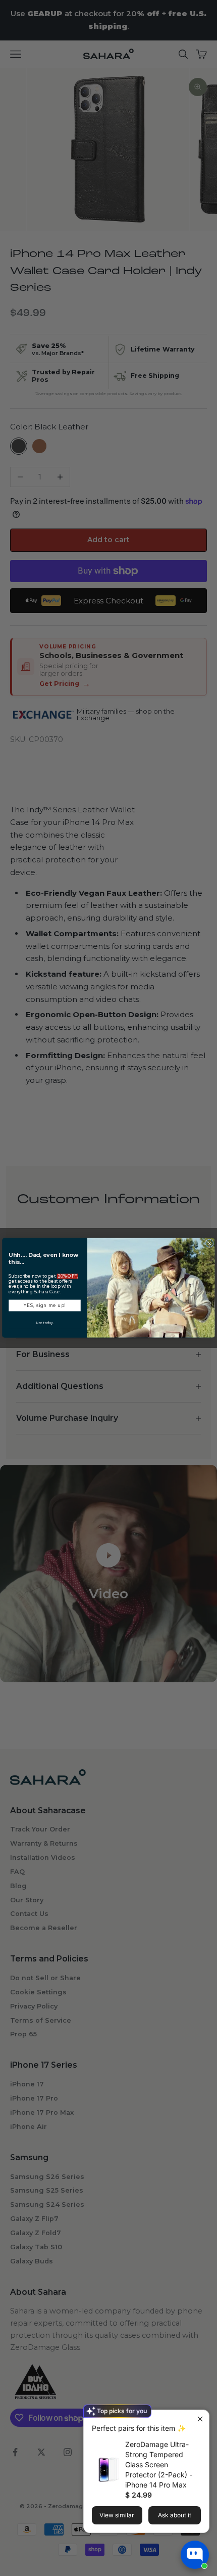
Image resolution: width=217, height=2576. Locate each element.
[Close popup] (200, 2419)
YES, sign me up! (45, 1305)
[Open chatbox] (195, 2555)
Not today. (45, 1323)
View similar (117, 2515)
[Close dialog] (210, 1243)
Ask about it (175, 2515)
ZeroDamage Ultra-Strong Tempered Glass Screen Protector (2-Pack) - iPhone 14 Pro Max (159, 2464)
